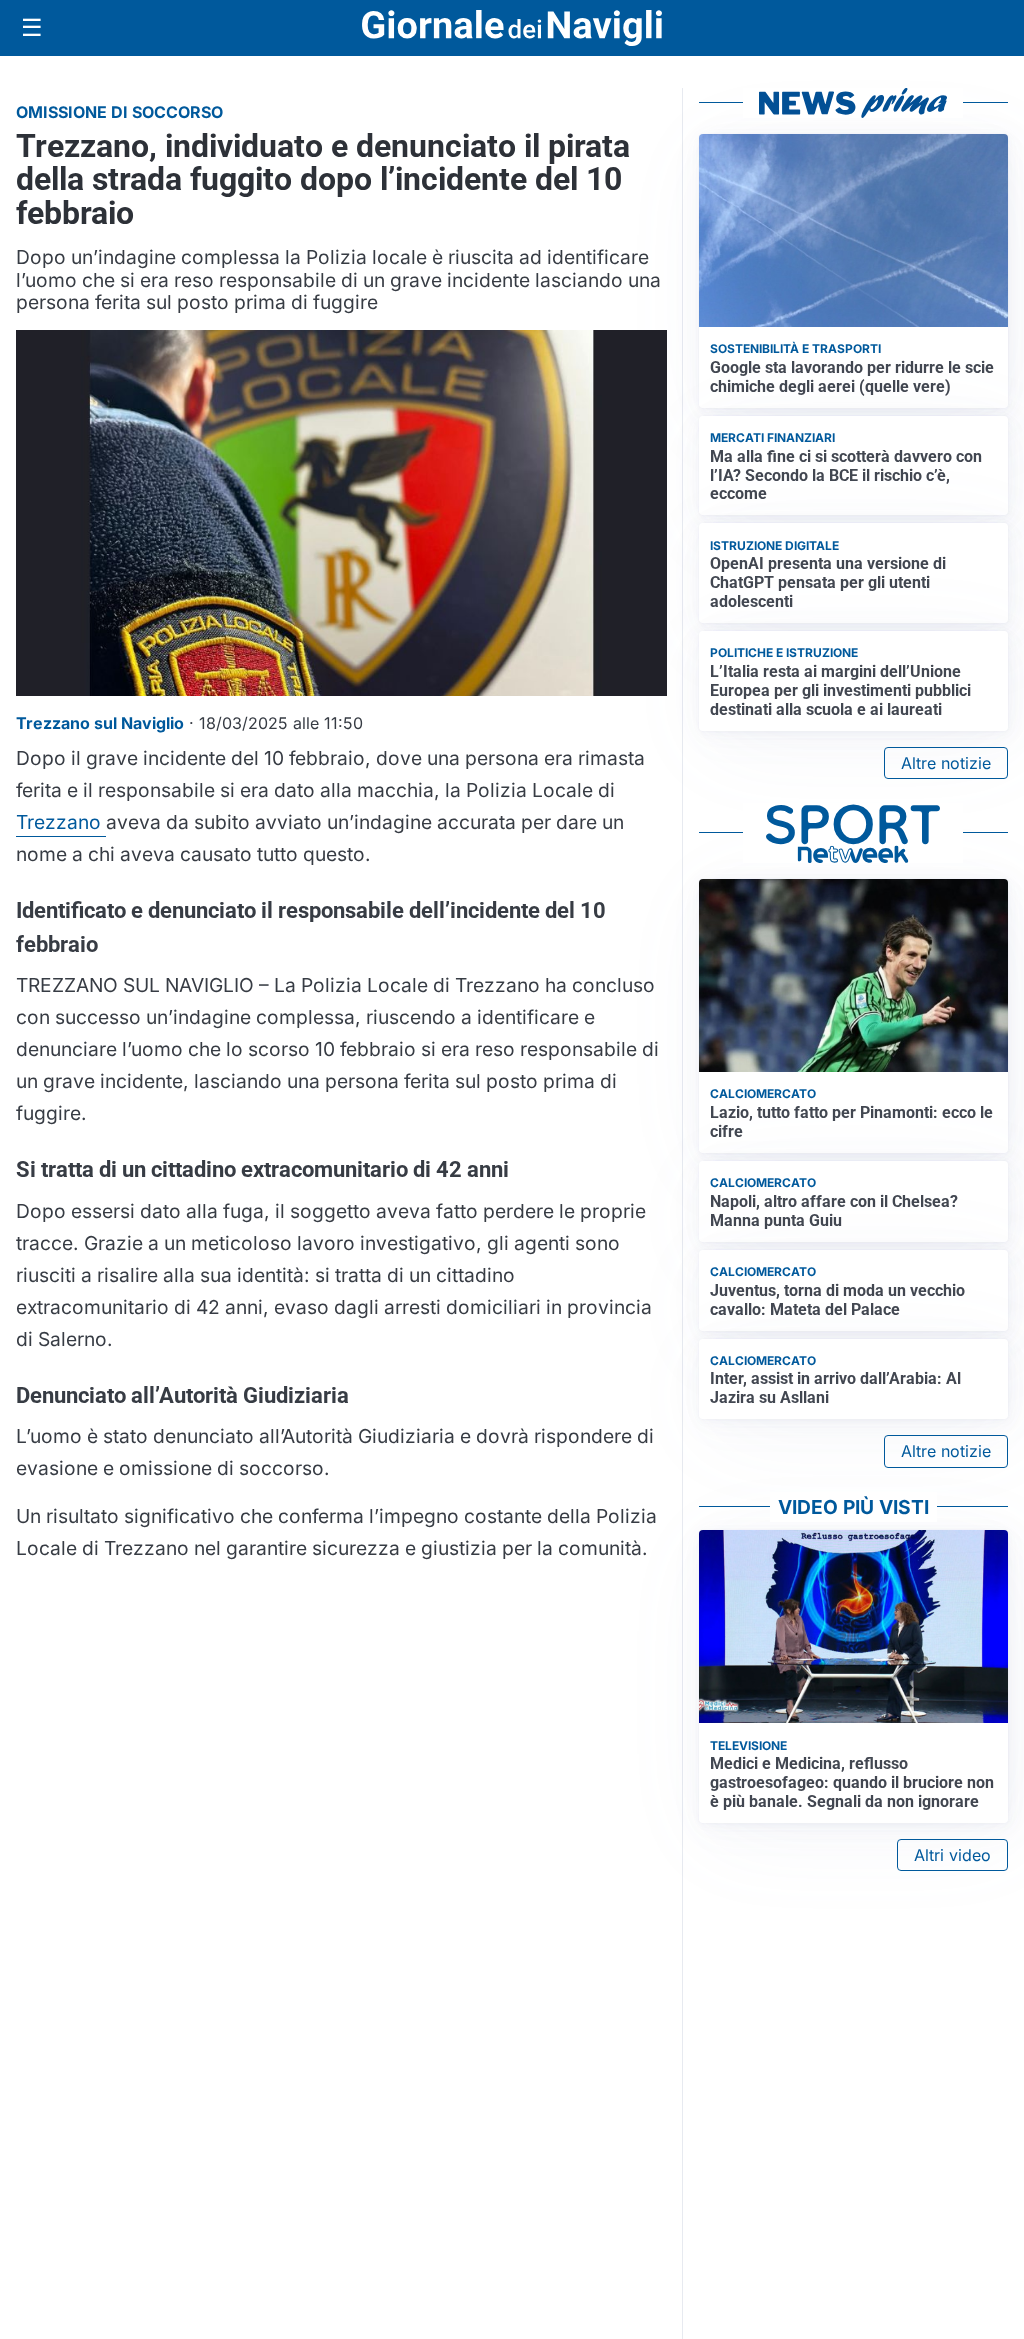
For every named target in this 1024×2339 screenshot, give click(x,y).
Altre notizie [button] (946, 763)
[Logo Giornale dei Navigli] (512, 28)
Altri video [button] (952, 1855)
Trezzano (61, 822)
